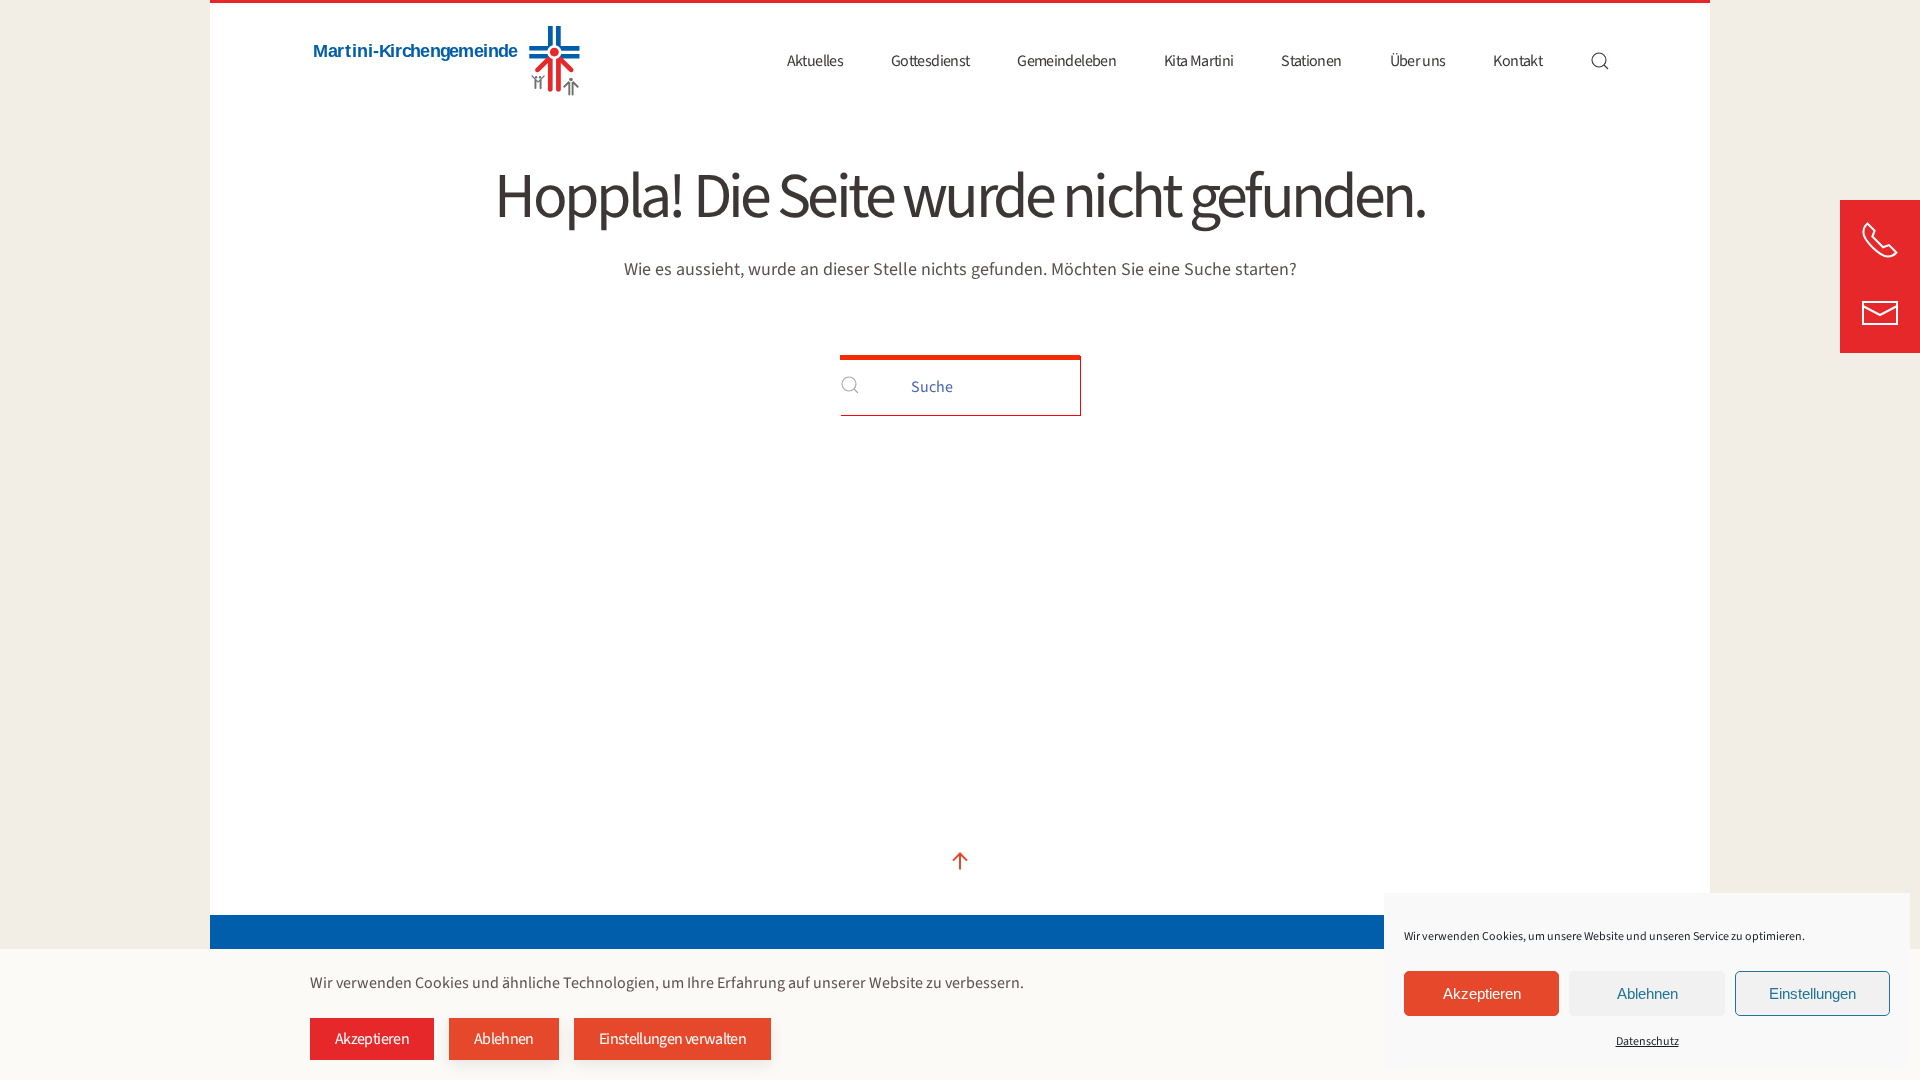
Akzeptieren (1482, 993)
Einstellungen (1812, 993)
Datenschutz (1647, 1041)
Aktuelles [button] (815, 61)
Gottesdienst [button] (930, 61)
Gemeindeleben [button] (1066, 61)
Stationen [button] (1311, 61)
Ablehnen (1647, 993)
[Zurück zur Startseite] (445, 61)
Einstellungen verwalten (672, 1039)
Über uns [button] (1418, 61)
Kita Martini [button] (1198, 61)
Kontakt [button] (1517, 61)
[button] (1600, 61)
